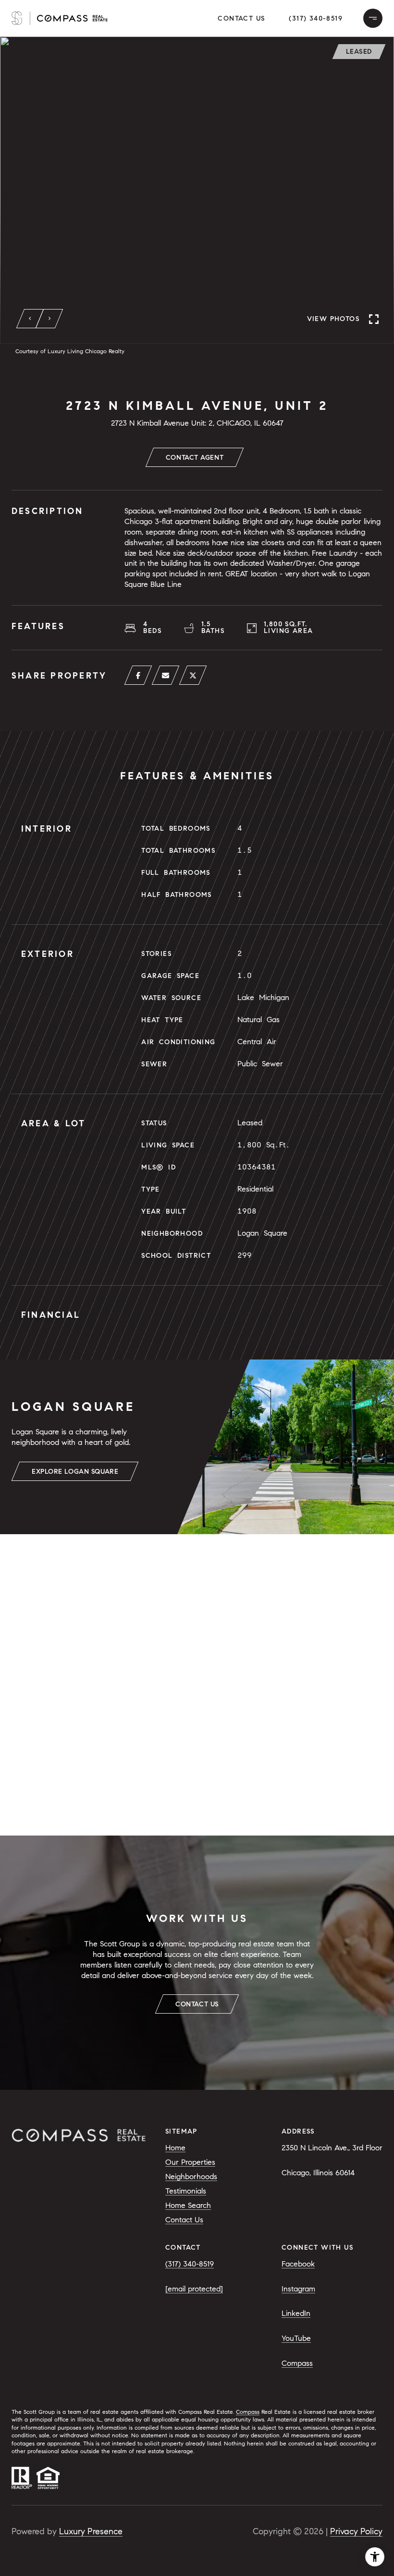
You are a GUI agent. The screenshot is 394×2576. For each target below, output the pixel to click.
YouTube (296, 2338)
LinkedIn (296, 2313)
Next (49, 319)
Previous (30, 319)
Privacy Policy (356, 2531)
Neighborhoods (191, 2176)
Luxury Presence (91, 2531)
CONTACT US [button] (197, 2004)
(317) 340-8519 (316, 18)
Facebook (298, 2264)
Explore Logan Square (75, 1472)
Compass (297, 2363)
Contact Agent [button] (195, 458)
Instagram (298, 2289)
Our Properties (190, 2162)
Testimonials (186, 2191)
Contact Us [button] (241, 18)
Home (175, 2148)
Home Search (188, 2205)
